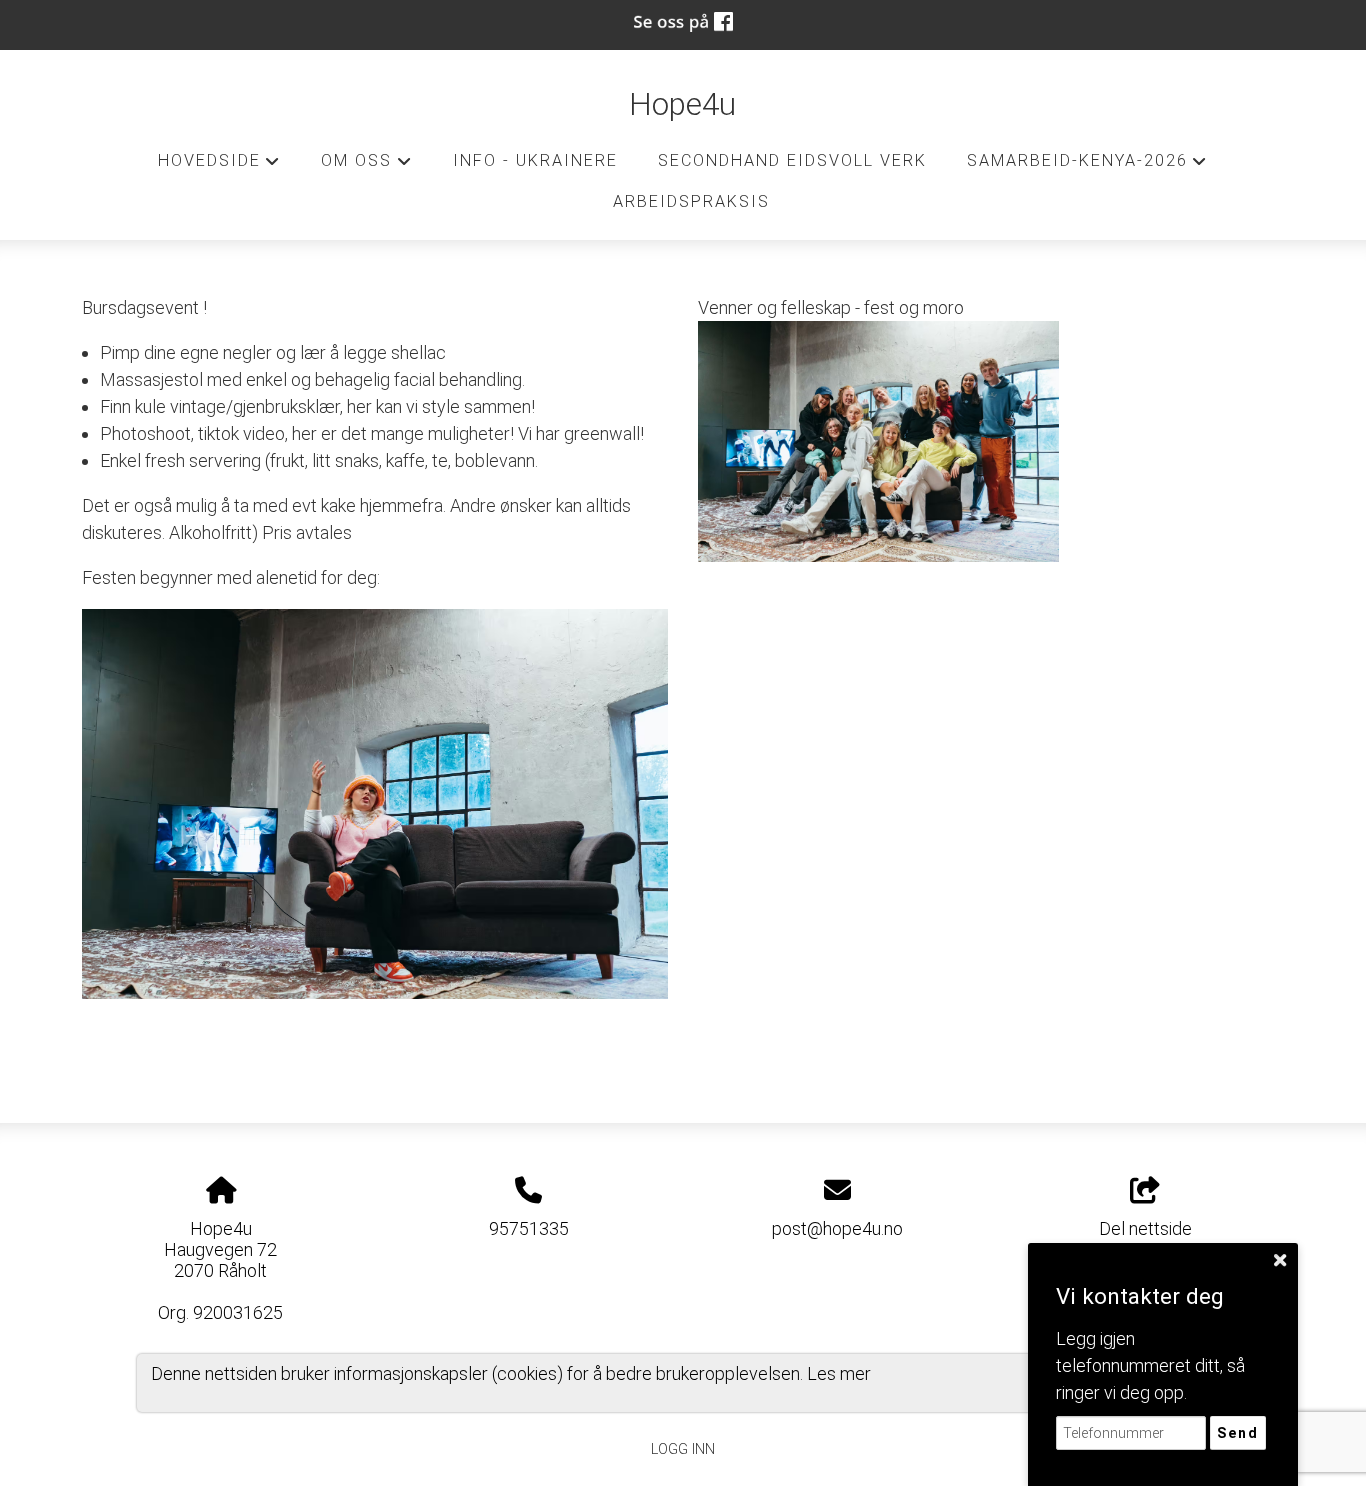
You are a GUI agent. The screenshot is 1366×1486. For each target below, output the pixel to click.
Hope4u (682, 104)
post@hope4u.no (837, 1228)
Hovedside (219, 166)
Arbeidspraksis (691, 201)
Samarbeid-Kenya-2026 (1087, 166)
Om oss (366, 166)
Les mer (839, 1373)
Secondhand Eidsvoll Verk (792, 160)
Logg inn (683, 1449)
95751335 (529, 1228)
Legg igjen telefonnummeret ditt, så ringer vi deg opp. (1150, 1365)
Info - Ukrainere (535, 160)
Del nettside (1145, 1228)
